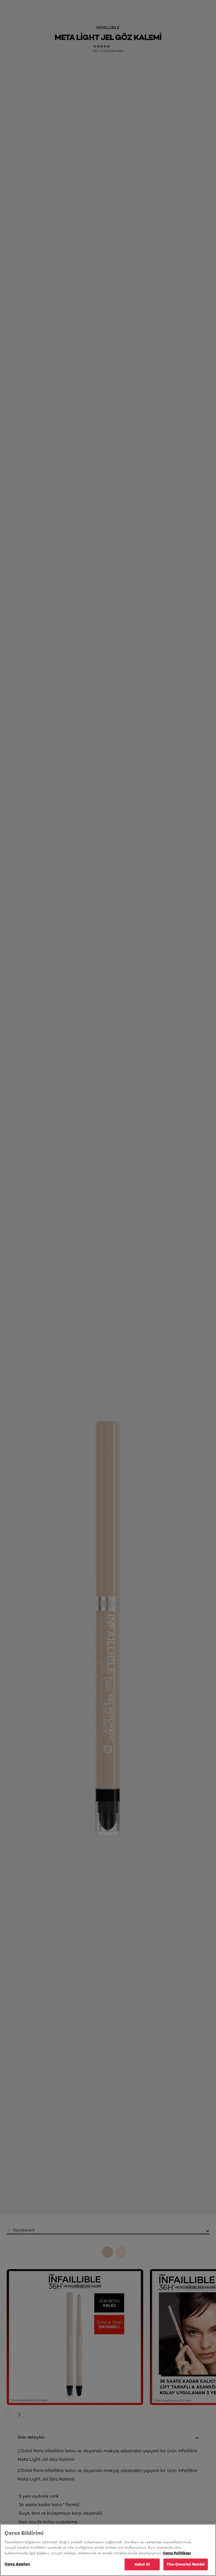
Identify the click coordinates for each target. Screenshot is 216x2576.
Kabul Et (142, 2564)
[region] (108, 2550)
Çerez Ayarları (17, 2564)
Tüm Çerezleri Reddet (186, 2564)
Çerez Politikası (177, 2553)
